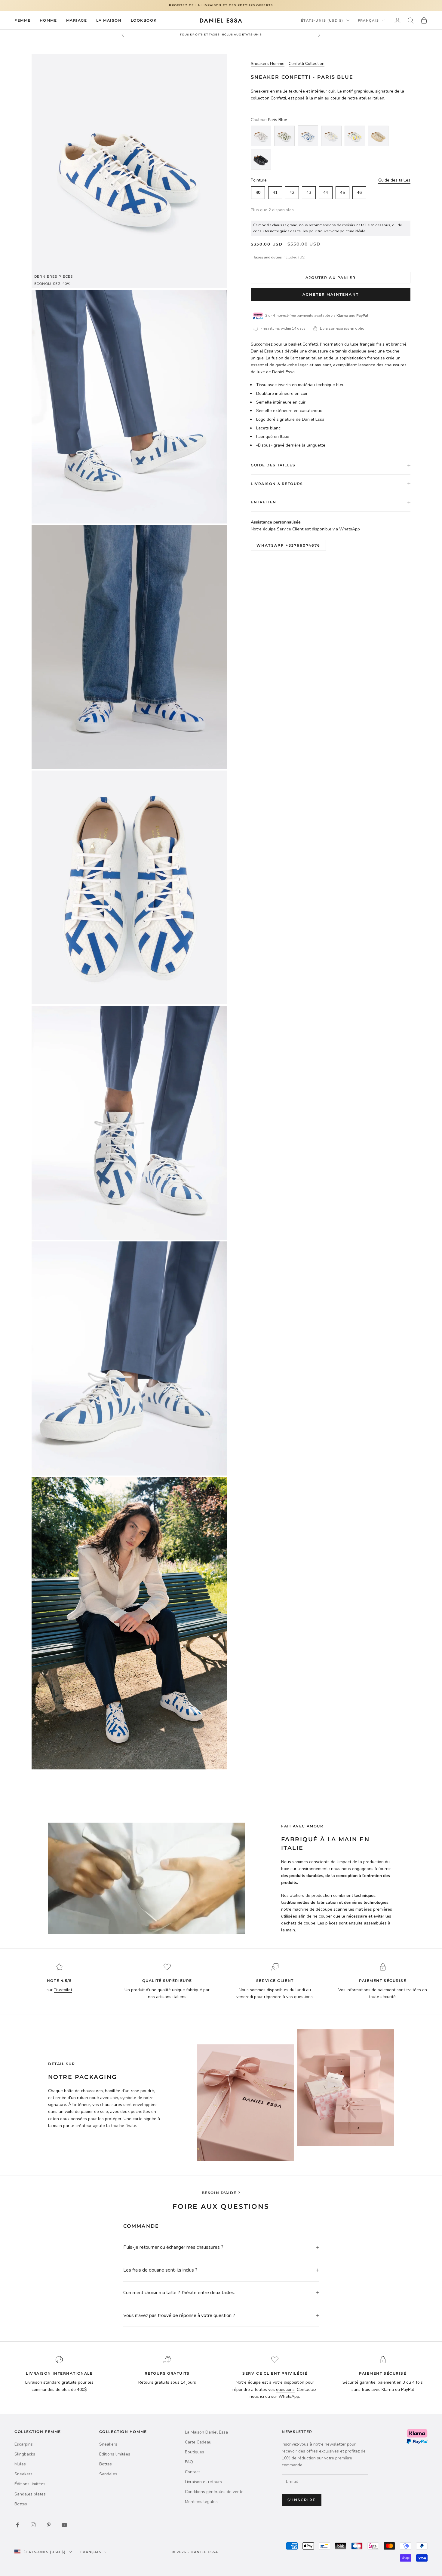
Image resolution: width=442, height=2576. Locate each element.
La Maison (109, 20)
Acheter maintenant (331, 294)
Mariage (77, 20)
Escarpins (24, 2444)
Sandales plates (30, 2494)
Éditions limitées (30, 2484)
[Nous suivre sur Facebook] (17, 2525)
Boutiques (195, 2452)
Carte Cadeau (198, 2442)
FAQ (189, 2462)
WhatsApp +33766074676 (288, 545)
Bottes (21, 2504)
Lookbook (144, 20)
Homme (48, 20)
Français (368, 20)
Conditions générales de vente (214, 2492)
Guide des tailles (394, 180)
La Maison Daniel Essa (206, 2432)
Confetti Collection (307, 64)
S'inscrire (302, 2500)
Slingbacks (25, 2454)
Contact (192, 2472)
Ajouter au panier (331, 278)
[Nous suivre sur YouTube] (64, 2525)
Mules (20, 2464)
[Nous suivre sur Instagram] (33, 2525)
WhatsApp (289, 2396)
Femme (23, 20)
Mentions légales (201, 2502)
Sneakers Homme (268, 64)
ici (263, 2396)
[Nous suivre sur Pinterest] (49, 2525)
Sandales (108, 2474)
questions (285, 2390)
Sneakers (23, 2474)
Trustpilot (63, 1990)
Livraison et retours (203, 2482)
